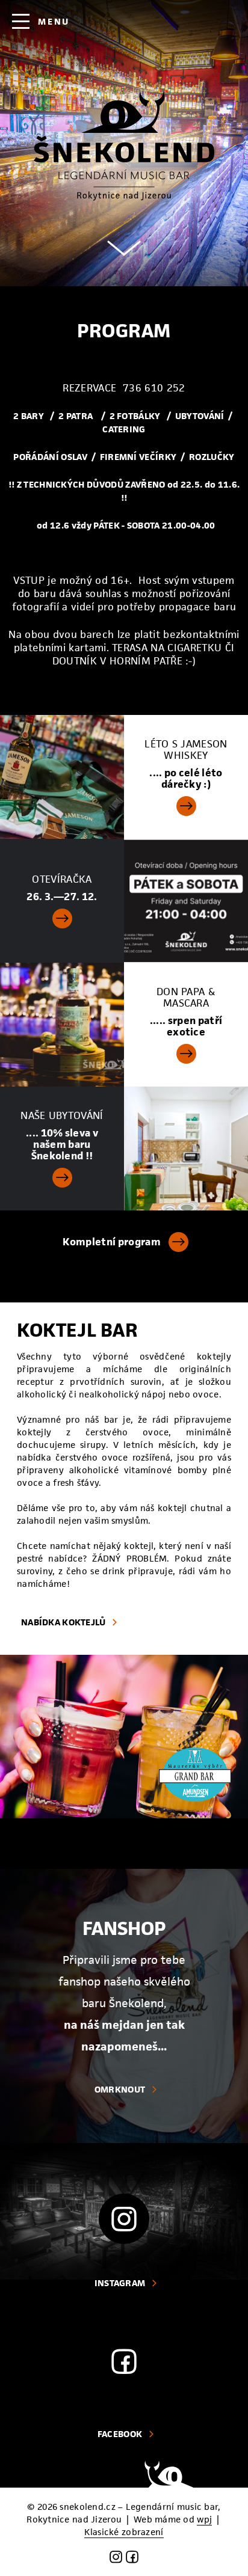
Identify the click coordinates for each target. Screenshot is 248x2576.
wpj (204, 2519)
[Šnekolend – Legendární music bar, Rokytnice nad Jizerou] (124, 146)
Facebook (120, 2434)
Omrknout (120, 2089)
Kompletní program (111, 1242)
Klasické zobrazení (124, 2532)
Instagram (120, 2283)
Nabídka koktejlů (63, 1622)
